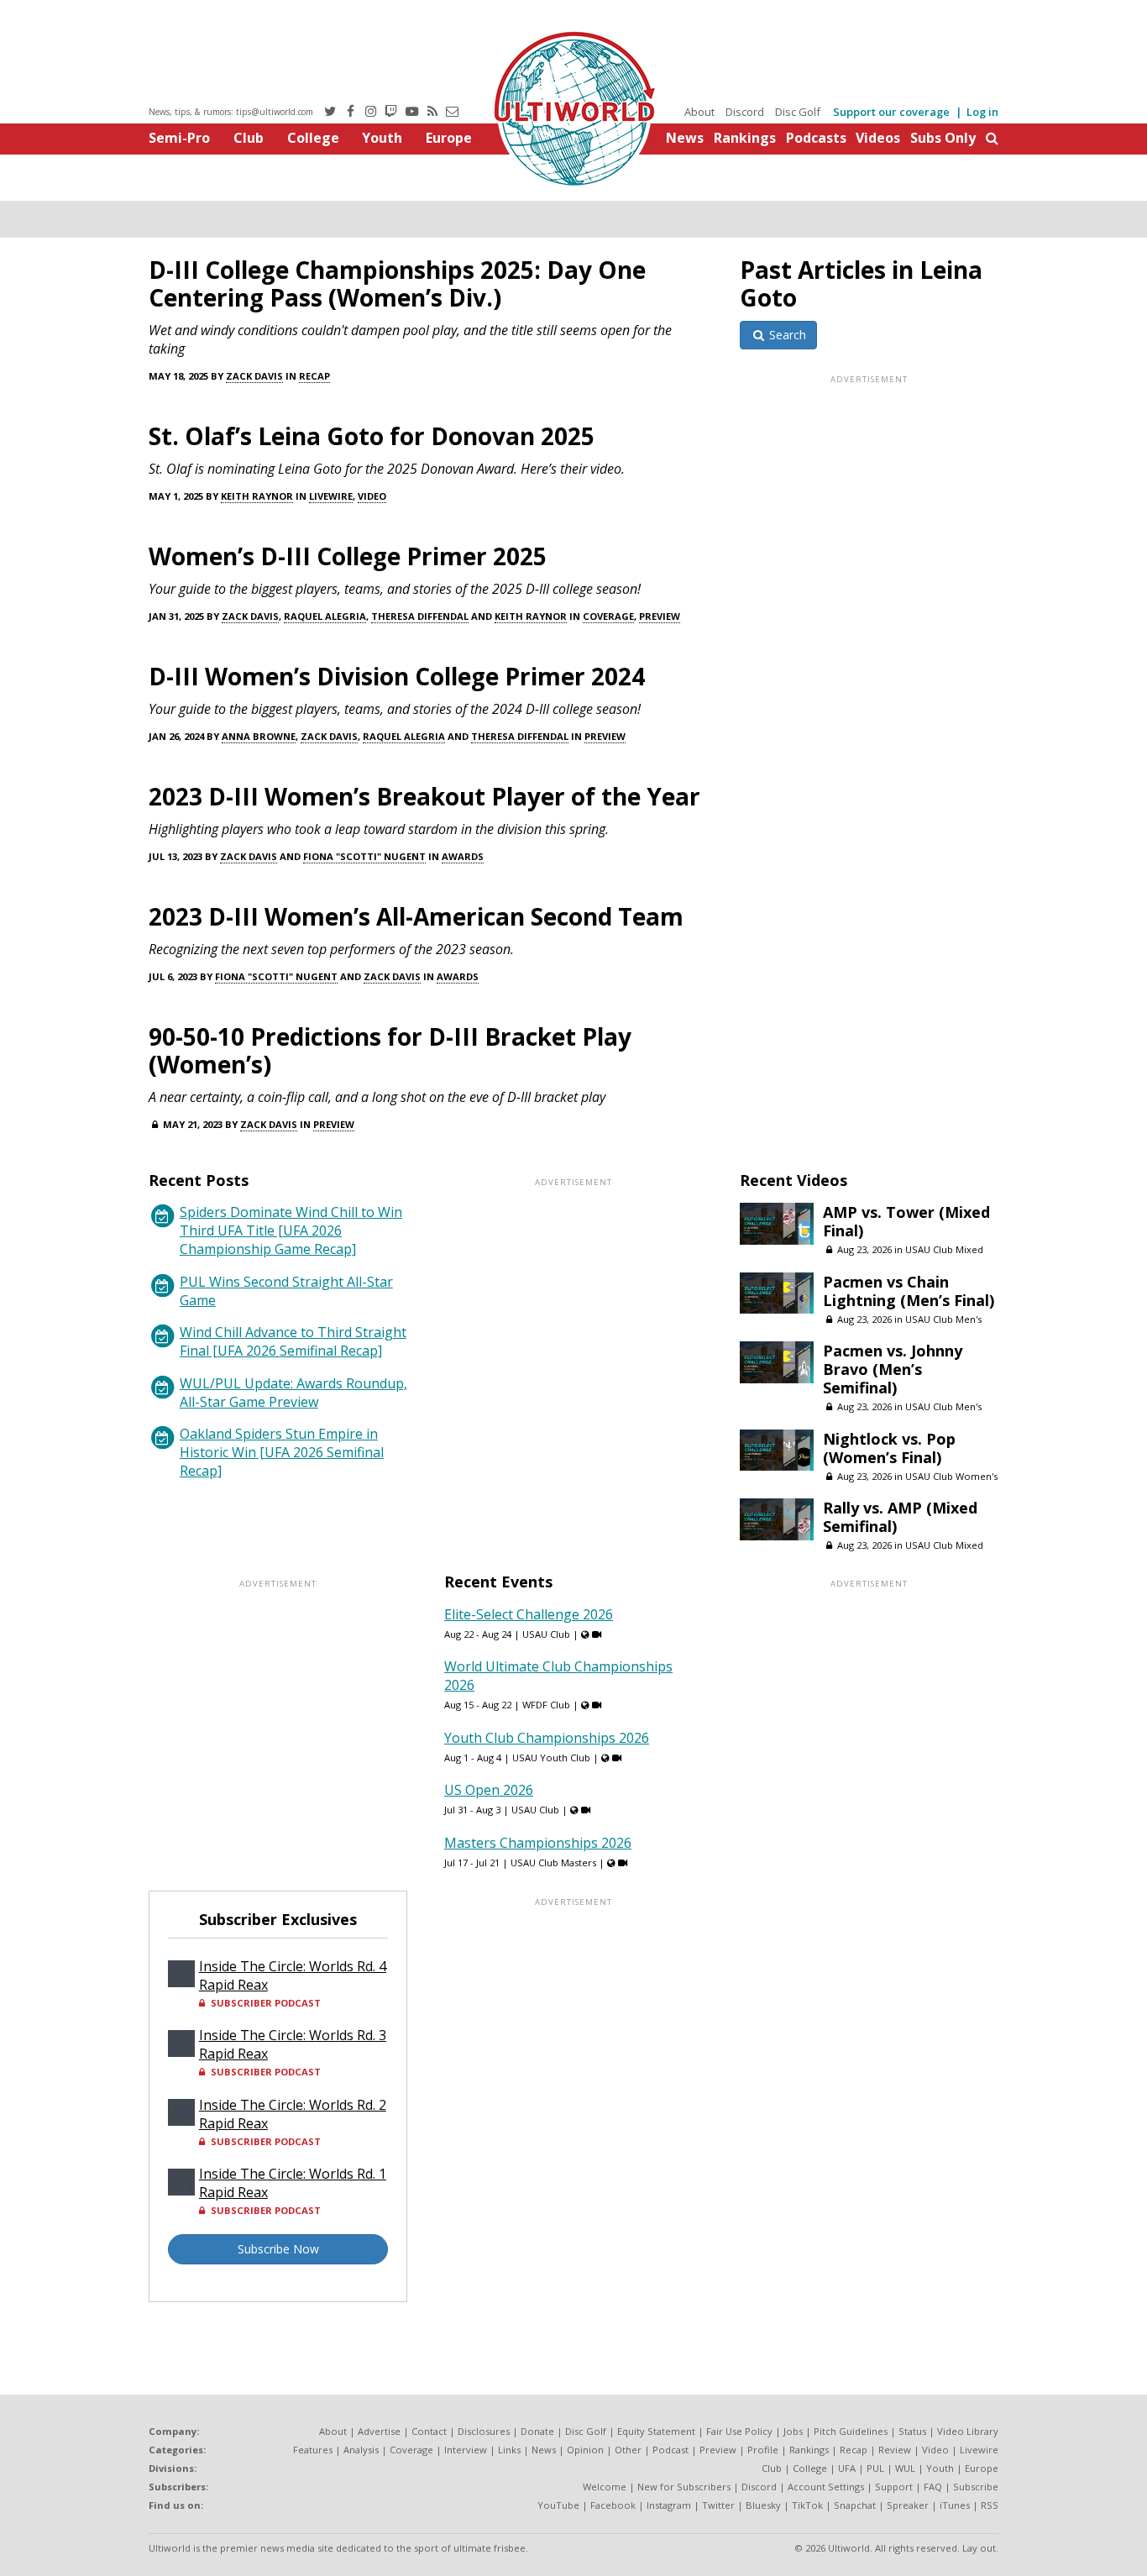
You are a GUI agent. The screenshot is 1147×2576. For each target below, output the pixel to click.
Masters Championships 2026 (538, 1843)
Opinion (585, 2450)
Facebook (613, 2505)
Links (509, 2450)
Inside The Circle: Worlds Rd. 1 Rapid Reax (293, 2183)
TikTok (807, 2505)
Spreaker (908, 2505)
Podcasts (816, 138)
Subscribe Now (278, 2249)
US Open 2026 (489, 1790)
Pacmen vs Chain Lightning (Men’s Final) (909, 1291)
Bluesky (763, 2505)
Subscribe (976, 2487)
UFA (847, 2468)
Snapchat (855, 2505)
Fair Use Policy (739, 2431)
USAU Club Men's (943, 1319)
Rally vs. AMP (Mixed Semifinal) (900, 1517)
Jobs (793, 2431)
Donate (537, 2431)
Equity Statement (656, 2431)
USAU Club (546, 1634)
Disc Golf (798, 112)
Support (894, 2487)
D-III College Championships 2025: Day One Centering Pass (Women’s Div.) (397, 283)
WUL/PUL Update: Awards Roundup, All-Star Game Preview (293, 1393)
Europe (449, 138)
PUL (875, 2468)
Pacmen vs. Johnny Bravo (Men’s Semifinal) (893, 1369)
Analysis (361, 2450)
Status (912, 2431)
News (685, 138)
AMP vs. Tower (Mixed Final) (906, 1221)
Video (372, 496)
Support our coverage (891, 112)
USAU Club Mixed (944, 1249)
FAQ (933, 2487)
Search (786, 335)
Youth (382, 138)
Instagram (669, 2505)
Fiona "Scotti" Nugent (364, 856)
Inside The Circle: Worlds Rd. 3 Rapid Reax (293, 2044)
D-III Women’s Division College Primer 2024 (397, 676)
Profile (763, 2450)
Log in (982, 112)
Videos (878, 138)
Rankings (745, 138)
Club (249, 138)
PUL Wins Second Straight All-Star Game (286, 1291)
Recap (314, 376)
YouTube (558, 2505)
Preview (660, 616)
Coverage (608, 616)
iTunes (955, 2505)
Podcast (670, 2450)
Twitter (718, 2505)
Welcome (605, 2487)
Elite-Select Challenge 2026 (529, 1614)
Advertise (379, 2431)
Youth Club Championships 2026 (547, 1738)
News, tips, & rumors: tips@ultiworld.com (231, 112)
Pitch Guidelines (851, 2431)
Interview (466, 2450)
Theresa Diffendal (420, 616)
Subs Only (943, 138)
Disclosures (484, 2431)
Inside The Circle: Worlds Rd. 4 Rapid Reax (293, 1975)
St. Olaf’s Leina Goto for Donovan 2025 (372, 436)
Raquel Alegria (325, 616)
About (699, 112)
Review (895, 2450)
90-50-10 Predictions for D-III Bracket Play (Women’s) (390, 1050)
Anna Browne (259, 736)
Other (628, 2450)
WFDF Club (546, 1705)
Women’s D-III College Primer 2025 (348, 556)
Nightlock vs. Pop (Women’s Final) (889, 1448)
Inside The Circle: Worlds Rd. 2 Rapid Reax (293, 2114)
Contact (429, 2431)
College (313, 138)
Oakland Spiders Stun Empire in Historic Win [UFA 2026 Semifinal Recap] (282, 1452)
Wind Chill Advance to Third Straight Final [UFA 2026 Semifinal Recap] (293, 1341)
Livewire (331, 496)
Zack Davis (254, 376)
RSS (990, 2505)
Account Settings (826, 2487)
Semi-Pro (179, 138)
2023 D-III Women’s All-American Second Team (416, 916)
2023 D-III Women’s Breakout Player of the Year (424, 796)
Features (313, 2450)
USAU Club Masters (553, 1862)
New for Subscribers (684, 2487)
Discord (745, 112)
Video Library (968, 2431)
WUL (905, 2468)
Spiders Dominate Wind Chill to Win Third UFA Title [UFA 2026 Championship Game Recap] (291, 1230)
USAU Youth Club (551, 1758)
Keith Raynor (257, 496)
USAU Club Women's (951, 1476)
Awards (463, 856)
